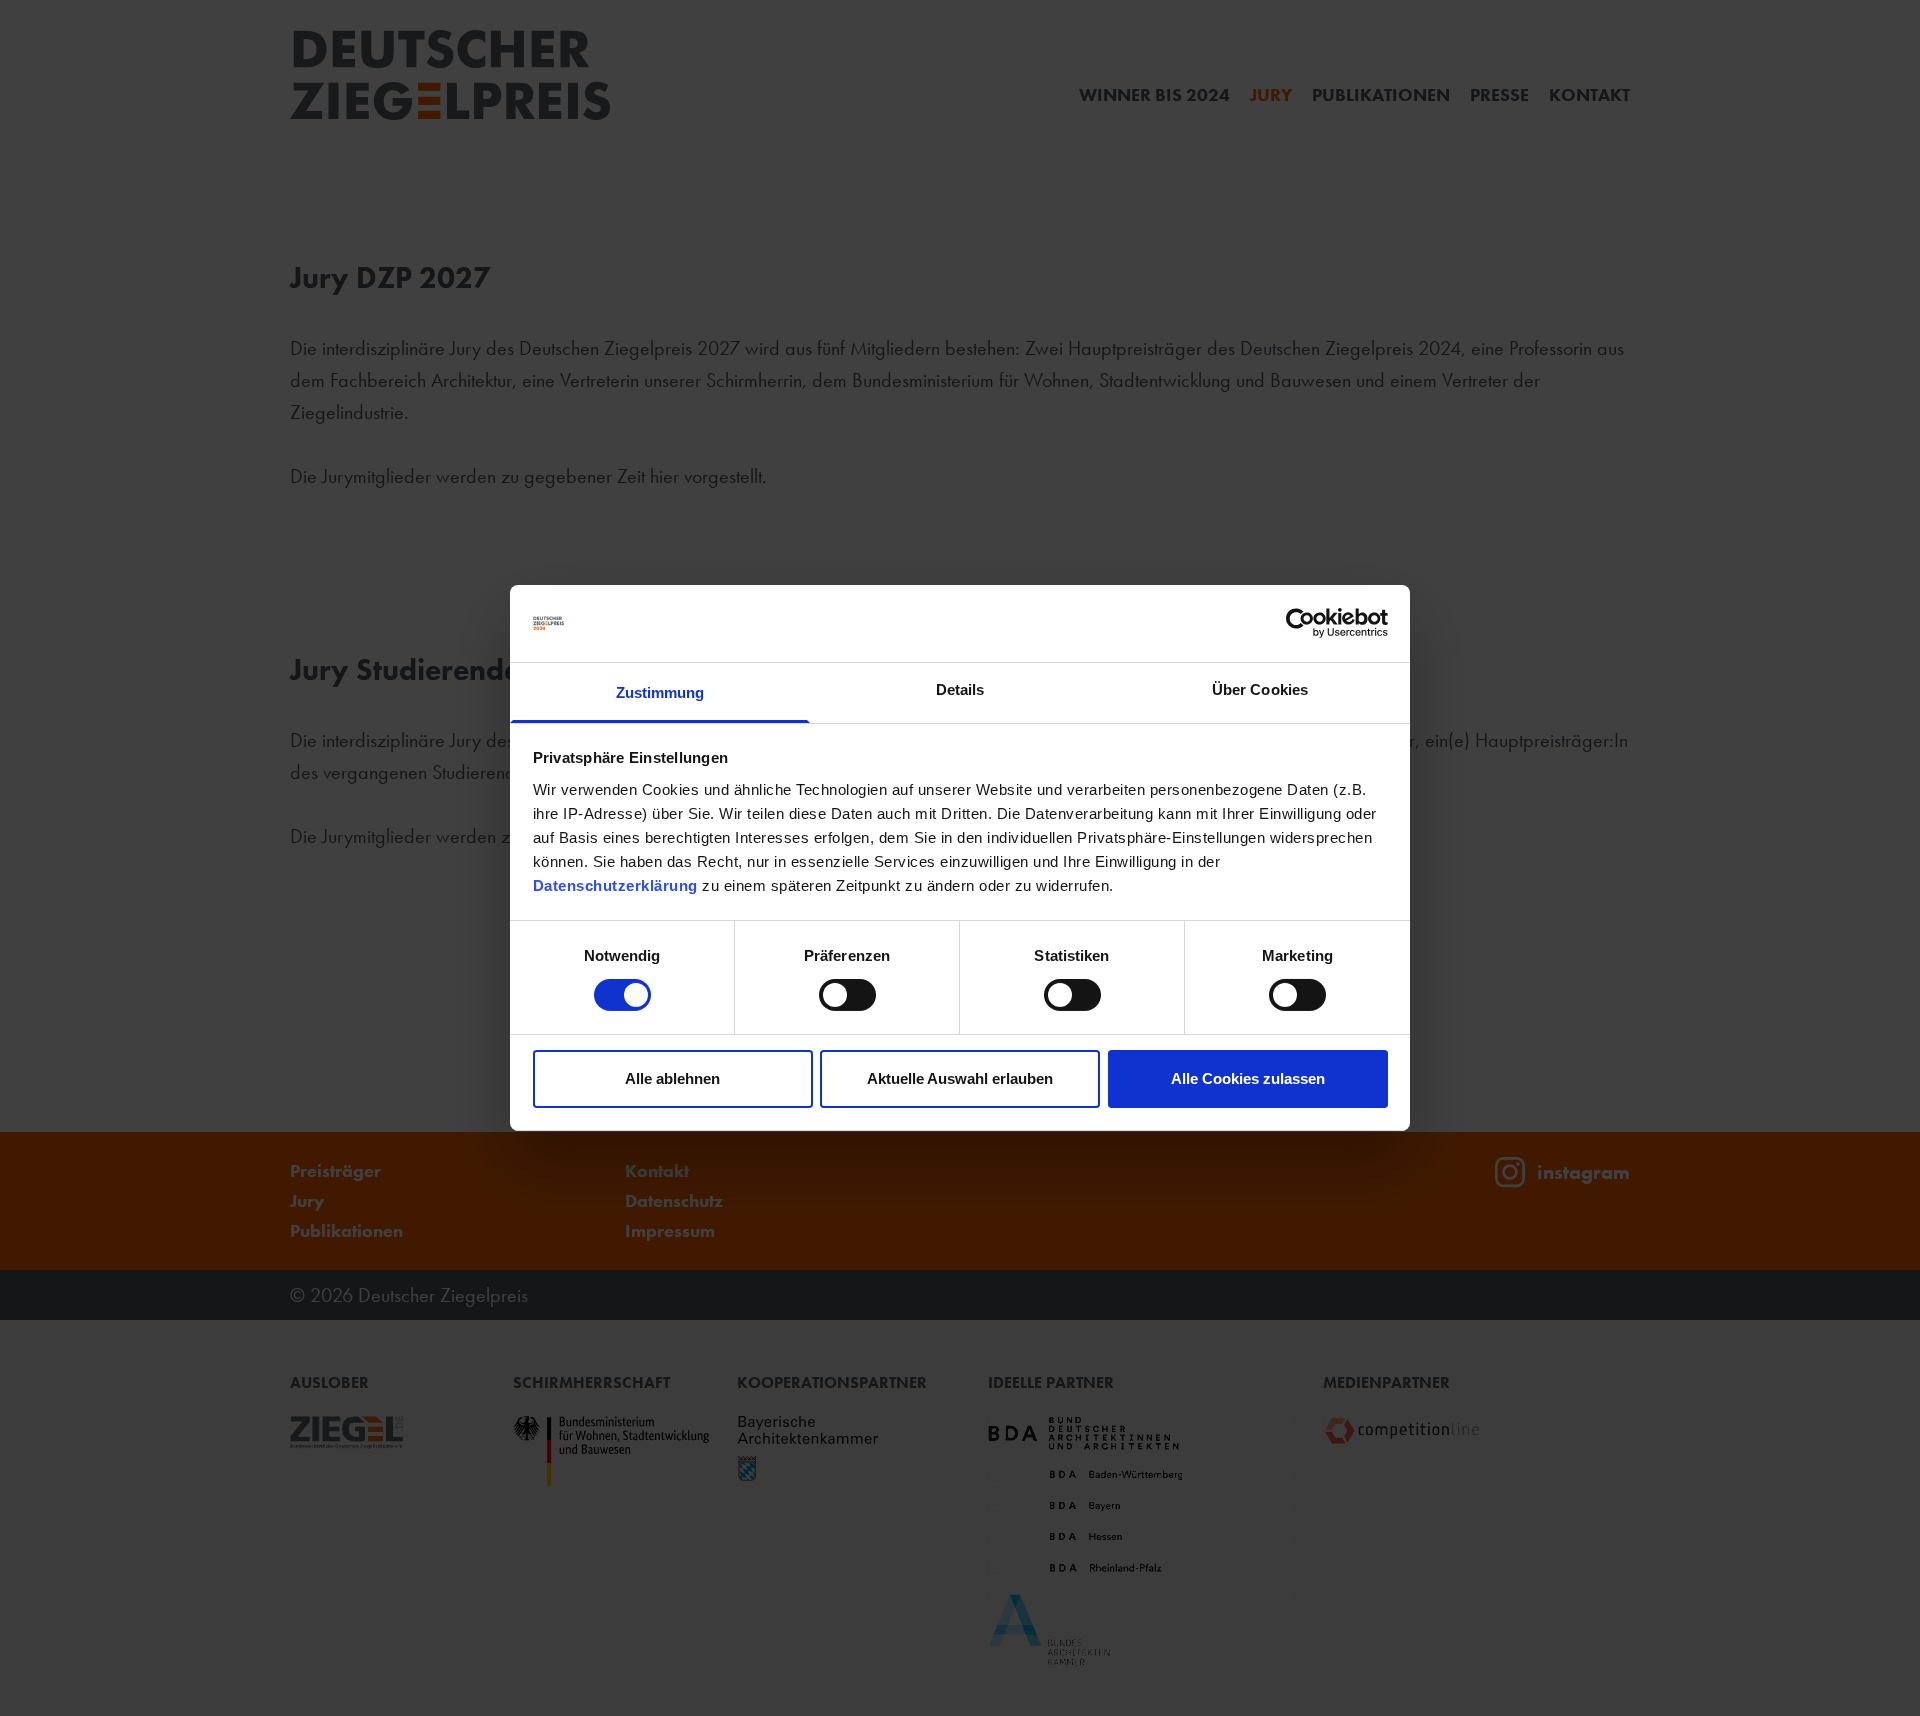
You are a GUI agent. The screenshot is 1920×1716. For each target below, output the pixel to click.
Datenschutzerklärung (615, 885)
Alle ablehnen (672, 1078)
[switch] (847, 995)
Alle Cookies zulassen (1248, 1078)
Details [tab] (960, 689)
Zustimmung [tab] (660, 692)
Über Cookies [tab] (1260, 689)
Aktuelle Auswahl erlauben (960, 1078)
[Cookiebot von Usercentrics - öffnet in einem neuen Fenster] (1300, 623)
